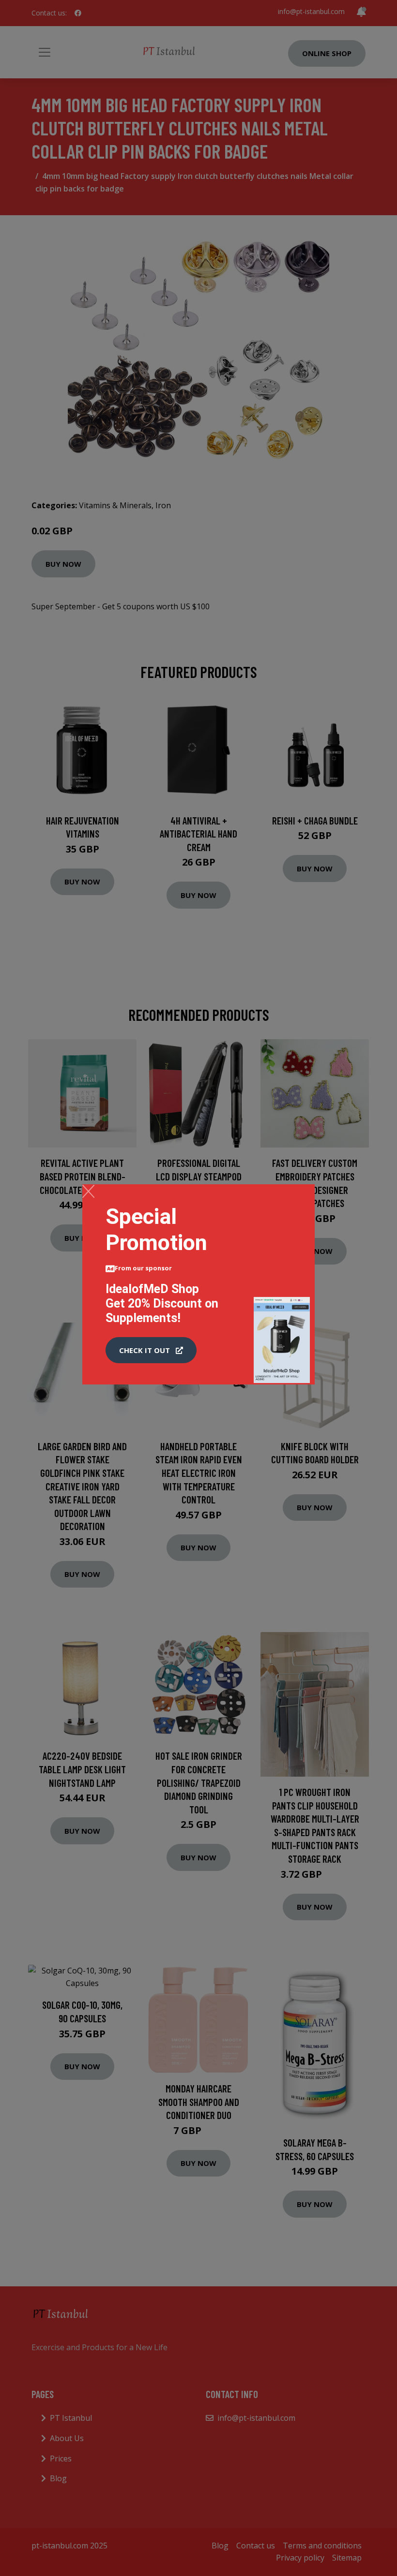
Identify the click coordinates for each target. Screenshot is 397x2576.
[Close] (88, 1191)
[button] (151, 1350)
